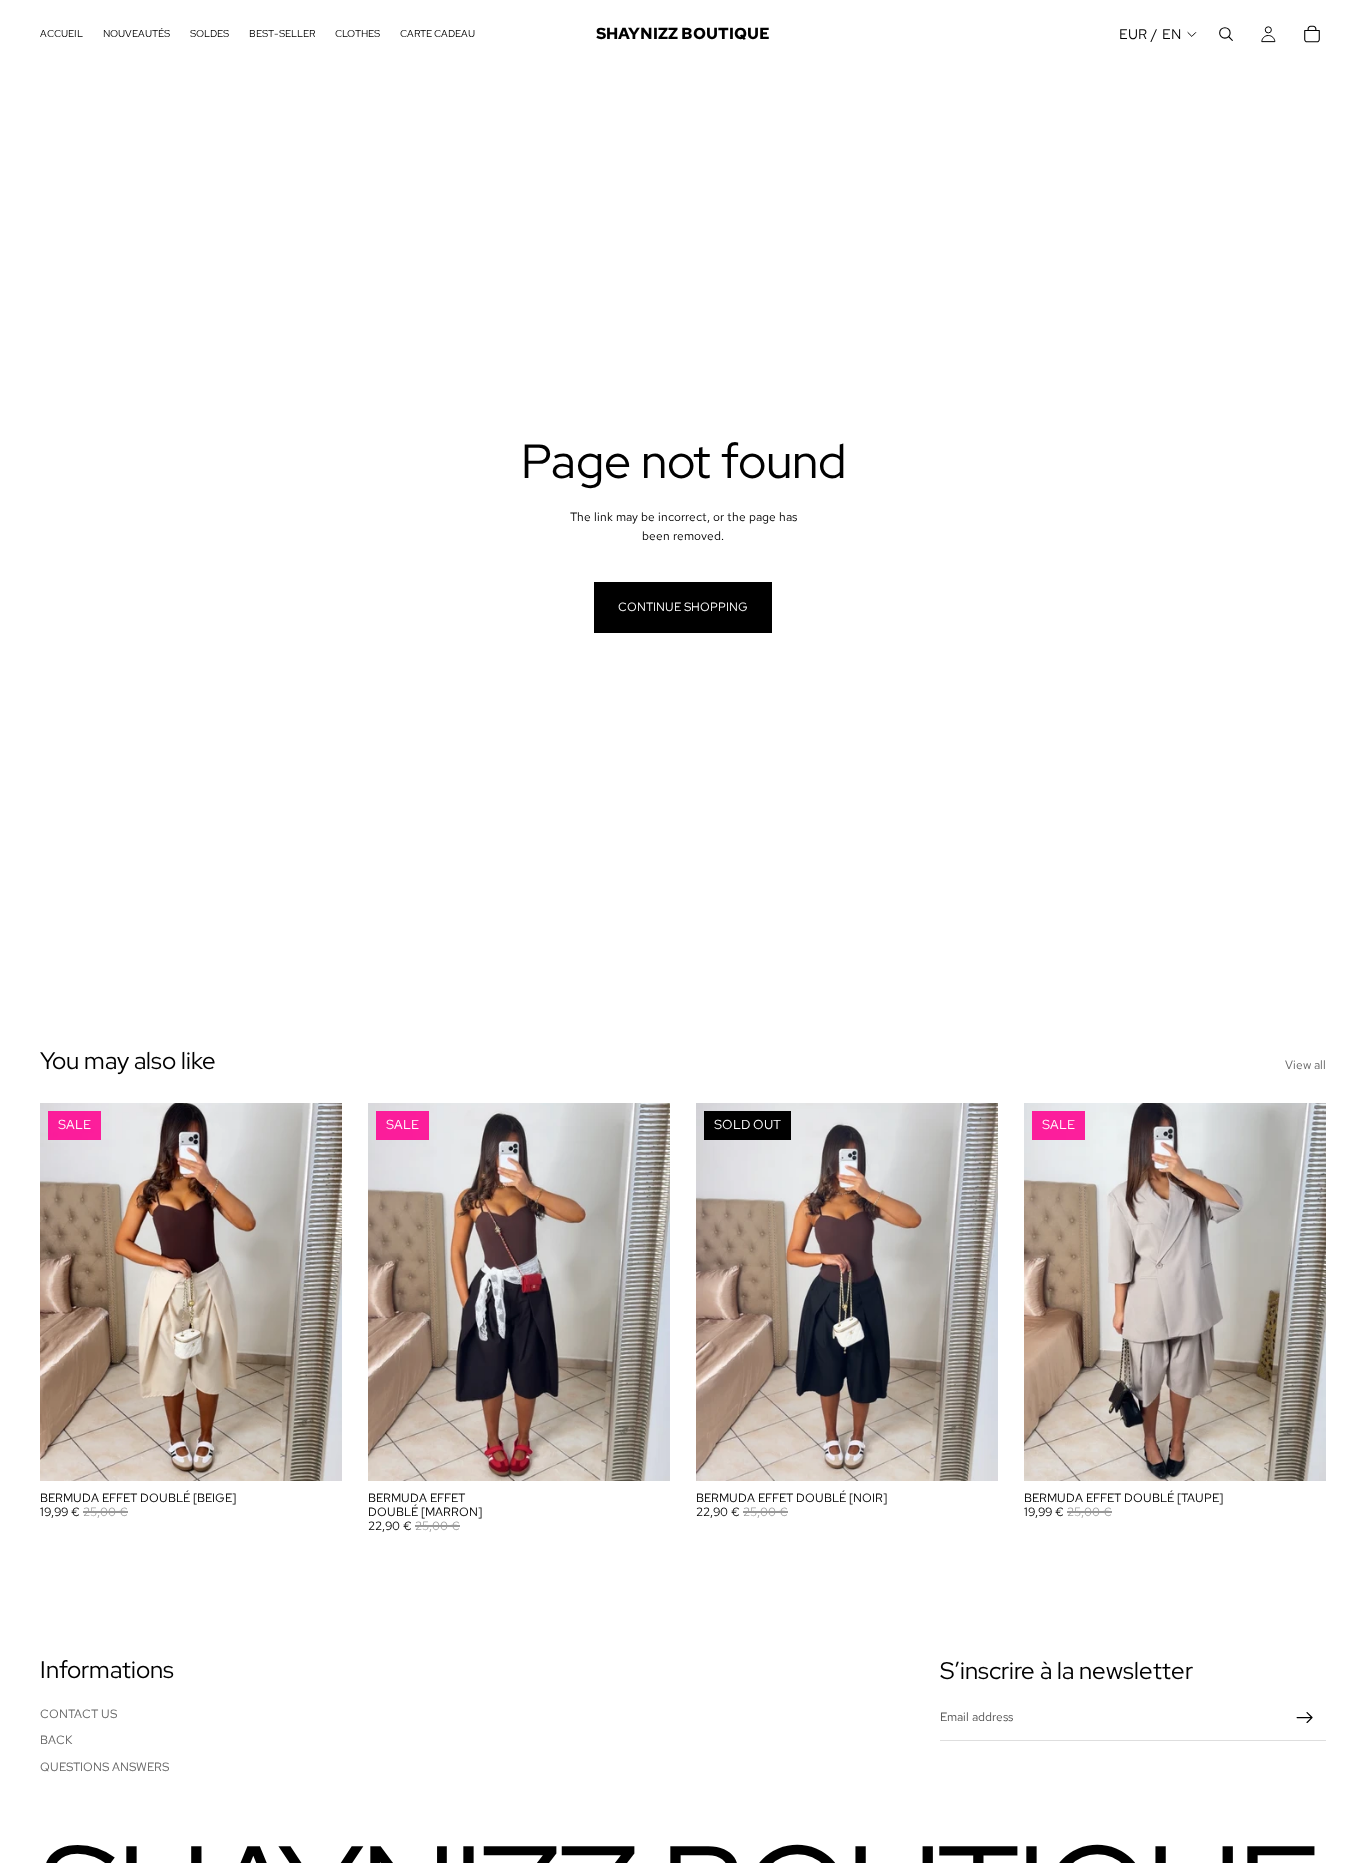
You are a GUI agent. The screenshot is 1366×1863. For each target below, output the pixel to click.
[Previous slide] (70, 1292)
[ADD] (311, 1450)
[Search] (1226, 34)
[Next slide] (312, 1292)
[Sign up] (1305, 1718)
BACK (56, 1740)
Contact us (78, 1714)
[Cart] (1312, 34)
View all (1305, 1065)
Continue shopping (683, 607)
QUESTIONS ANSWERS (104, 1766)
